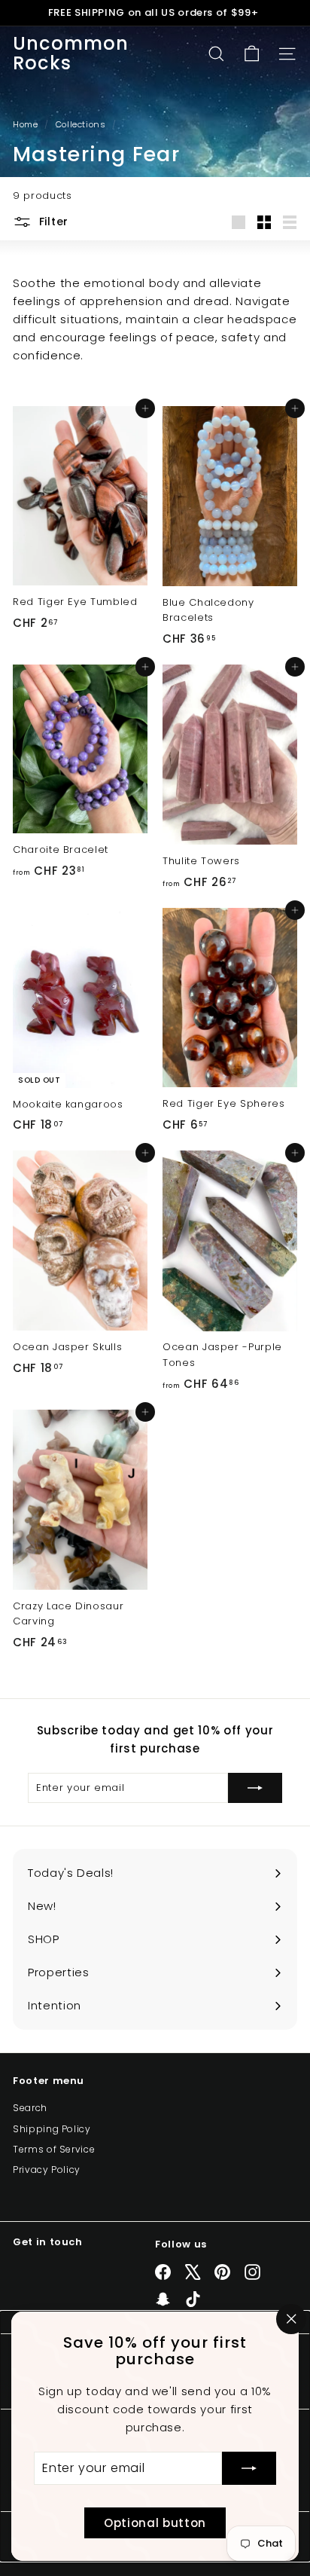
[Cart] (252, 54)
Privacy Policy (47, 2170)
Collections (82, 124)
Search (30, 2108)
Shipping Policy (52, 2129)
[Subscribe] (249, 2468)
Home (27, 124)
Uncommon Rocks (71, 54)
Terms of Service (54, 2149)
